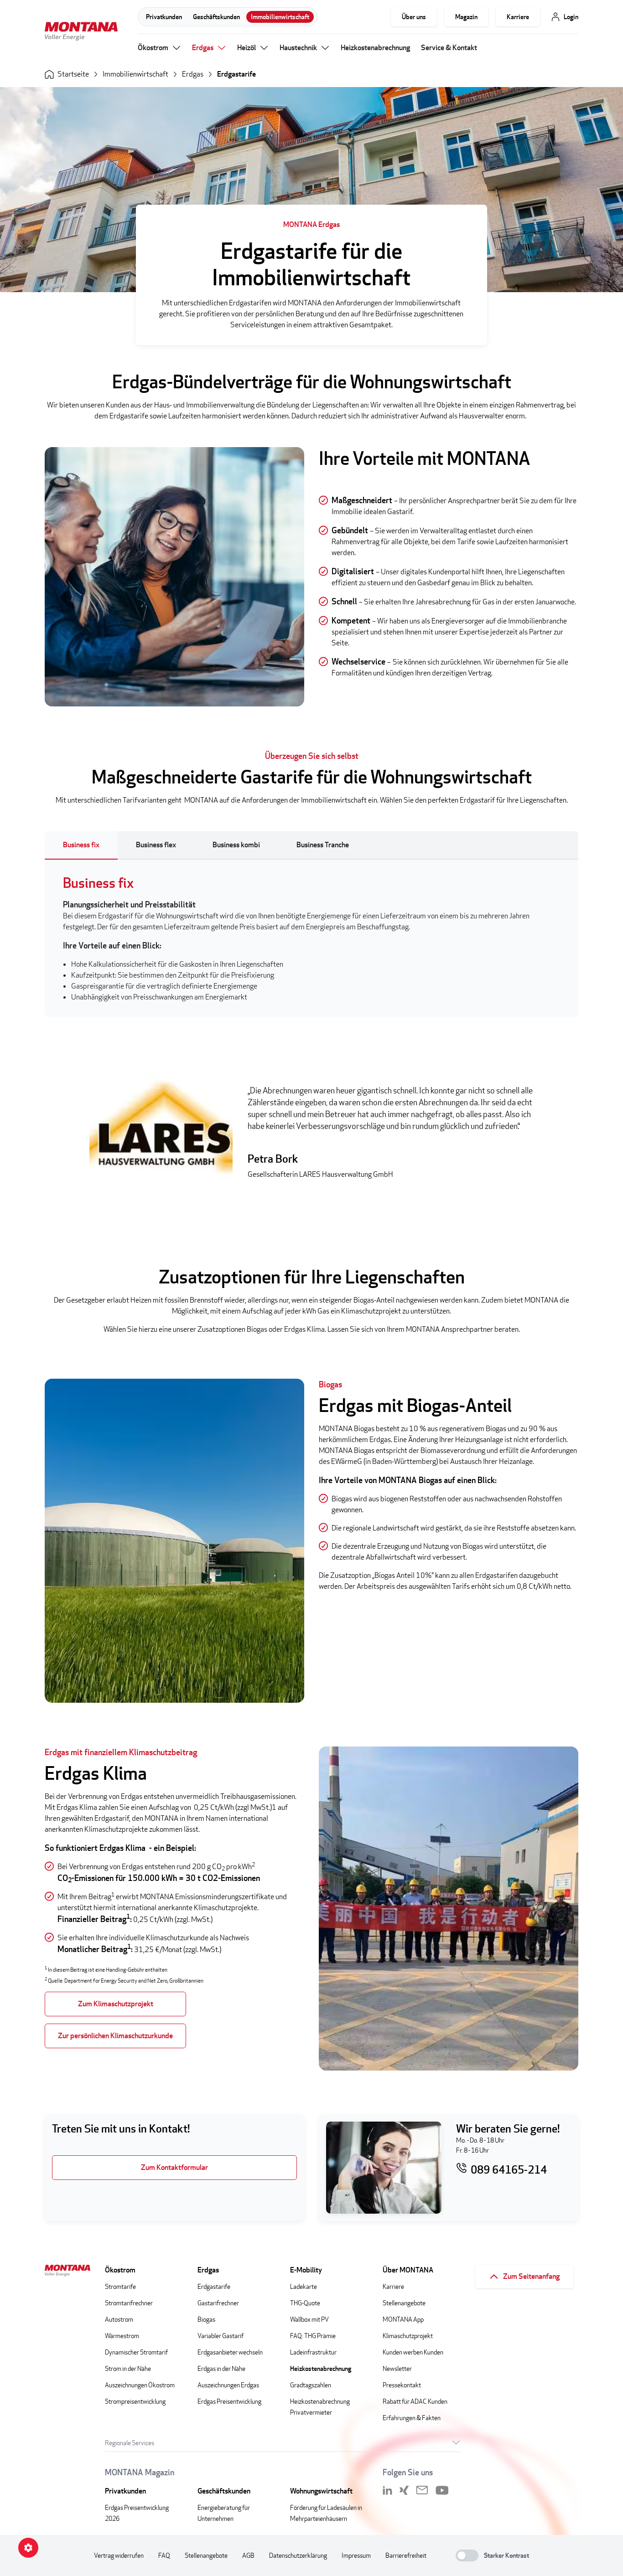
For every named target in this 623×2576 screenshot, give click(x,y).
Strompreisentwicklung (135, 2401)
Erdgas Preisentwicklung (229, 2401)
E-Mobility (306, 2270)
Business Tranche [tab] (323, 845)
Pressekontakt (402, 2385)
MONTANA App (403, 2319)
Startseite (73, 74)
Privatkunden (164, 17)
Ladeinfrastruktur (313, 2352)
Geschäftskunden (216, 17)
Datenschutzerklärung (298, 2555)
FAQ (164, 2555)
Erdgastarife (236, 74)
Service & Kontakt (449, 48)
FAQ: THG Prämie (313, 2336)
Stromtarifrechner (129, 2303)
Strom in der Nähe (128, 2368)
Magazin (466, 17)
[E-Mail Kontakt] (422, 2490)
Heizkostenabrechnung (375, 48)
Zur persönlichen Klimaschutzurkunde (115, 2036)
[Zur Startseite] (81, 33)
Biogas (206, 2319)
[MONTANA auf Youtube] (442, 2490)
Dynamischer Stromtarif (136, 2352)
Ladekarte (304, 2286)
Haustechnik (298, 48)
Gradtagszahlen (311, 2385)
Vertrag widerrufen (119, 2555)
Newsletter (397, 2368)
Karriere (518, 17)
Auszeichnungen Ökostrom (140, 2385)
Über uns (414, 17)
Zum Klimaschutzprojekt (116, 2004)
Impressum (356, 2555)
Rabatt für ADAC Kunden (415, 2401)
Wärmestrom (122, 2336)
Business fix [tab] (81, 845)
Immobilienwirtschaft (280, 17)
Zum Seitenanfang (531, 2276)
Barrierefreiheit (406, 2555)
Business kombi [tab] (236, 845)
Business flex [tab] (156, 845)
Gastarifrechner (218, 2303)
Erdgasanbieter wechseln (230, 2352)
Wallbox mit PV (309, 2319)
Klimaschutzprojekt (408, 2336)
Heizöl (247, 48)
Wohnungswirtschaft (321, 2491)
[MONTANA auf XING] (404, 2490)
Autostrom (119, 2319)
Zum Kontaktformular (174, 2167)
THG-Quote (305, 2303)
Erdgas (203, 48)
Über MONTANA (408, 2270)
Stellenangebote (404, 2303)
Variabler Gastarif (221, 2336)
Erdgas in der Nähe (221, 2368)
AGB (248, 2555)
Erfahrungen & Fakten (412, 2418)
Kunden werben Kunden (413, 2352)
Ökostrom (153, 48)
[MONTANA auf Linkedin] (387, 2490)
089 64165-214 (509, 2169)
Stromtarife (120, 2286)
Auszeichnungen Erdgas (228, 2385)
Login (571, 17)
